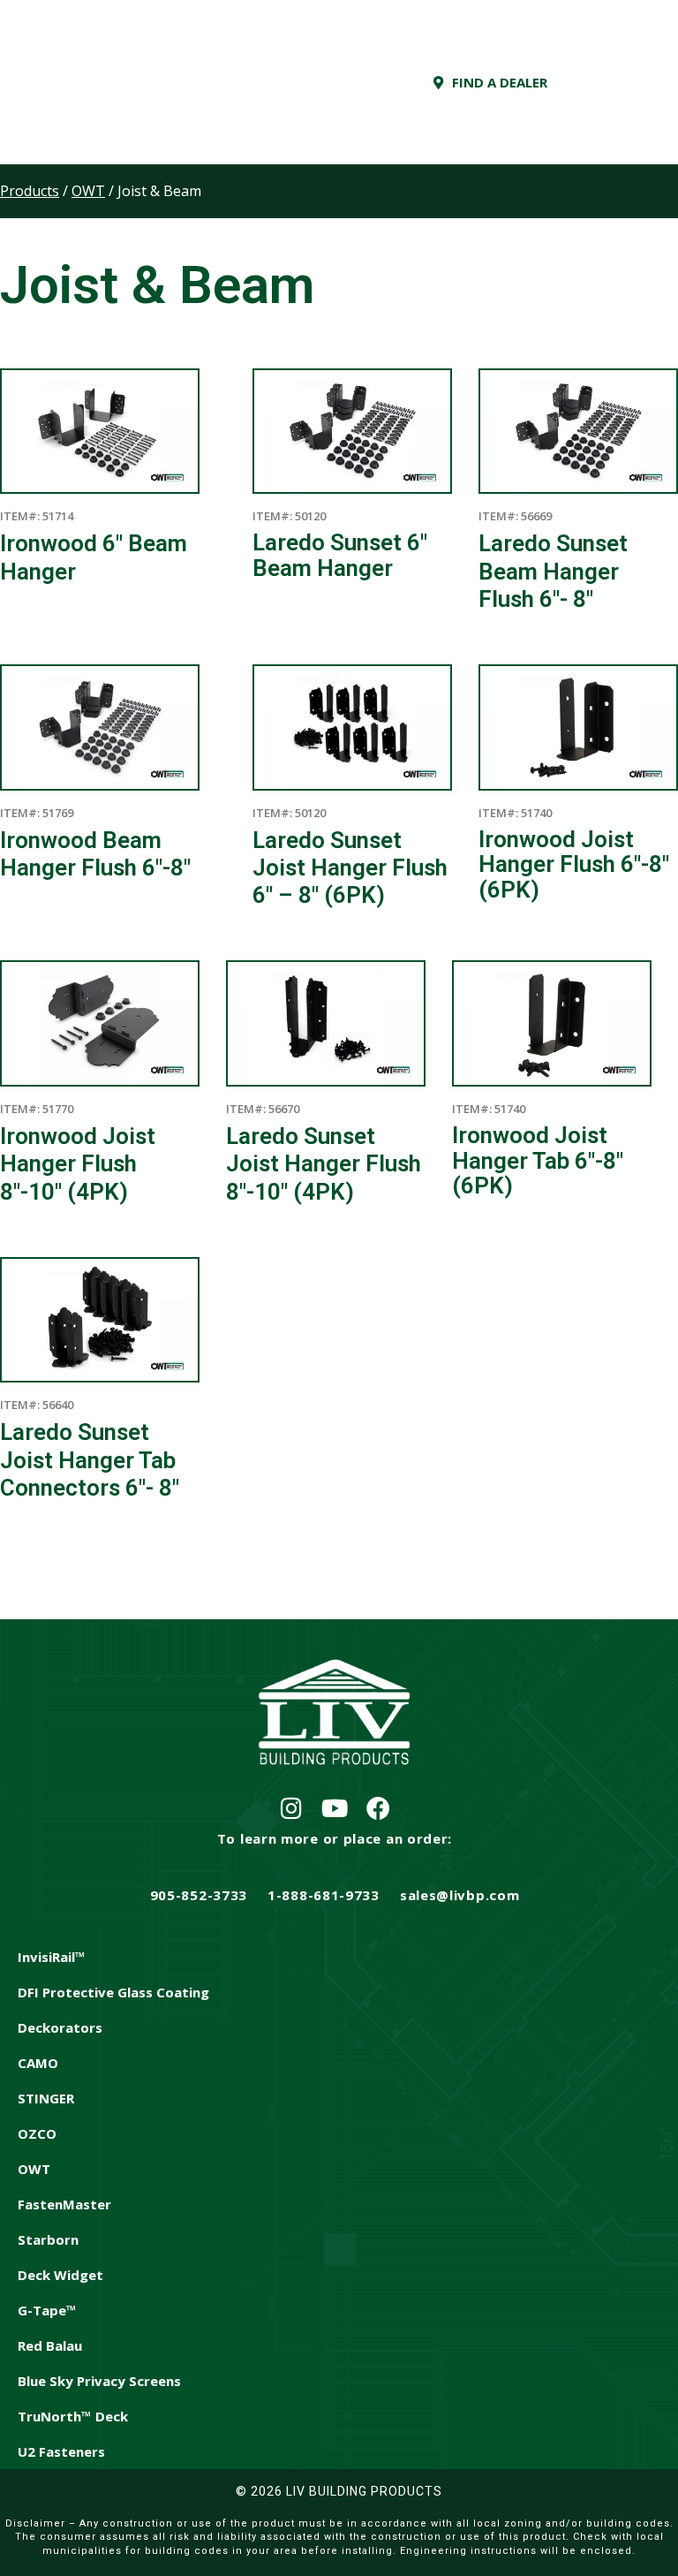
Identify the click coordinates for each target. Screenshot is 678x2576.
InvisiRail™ (52, 1957)
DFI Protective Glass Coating (113, 1992)
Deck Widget (60, 2275)
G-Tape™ (47, 2310)
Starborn (48, 2239)
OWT (34, 2169)
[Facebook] (378, 1808)
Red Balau (50, 2345)
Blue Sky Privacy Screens (99, 2381)
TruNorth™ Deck (73, 2416)
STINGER (46, 2098)
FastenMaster (64, 2204)
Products (30, 191)
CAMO (38, 2063)
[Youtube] (335, 1808)
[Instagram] (292, 1808)
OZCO (37, 2133)
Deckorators (60, 2027)
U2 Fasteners (61, 2451)
